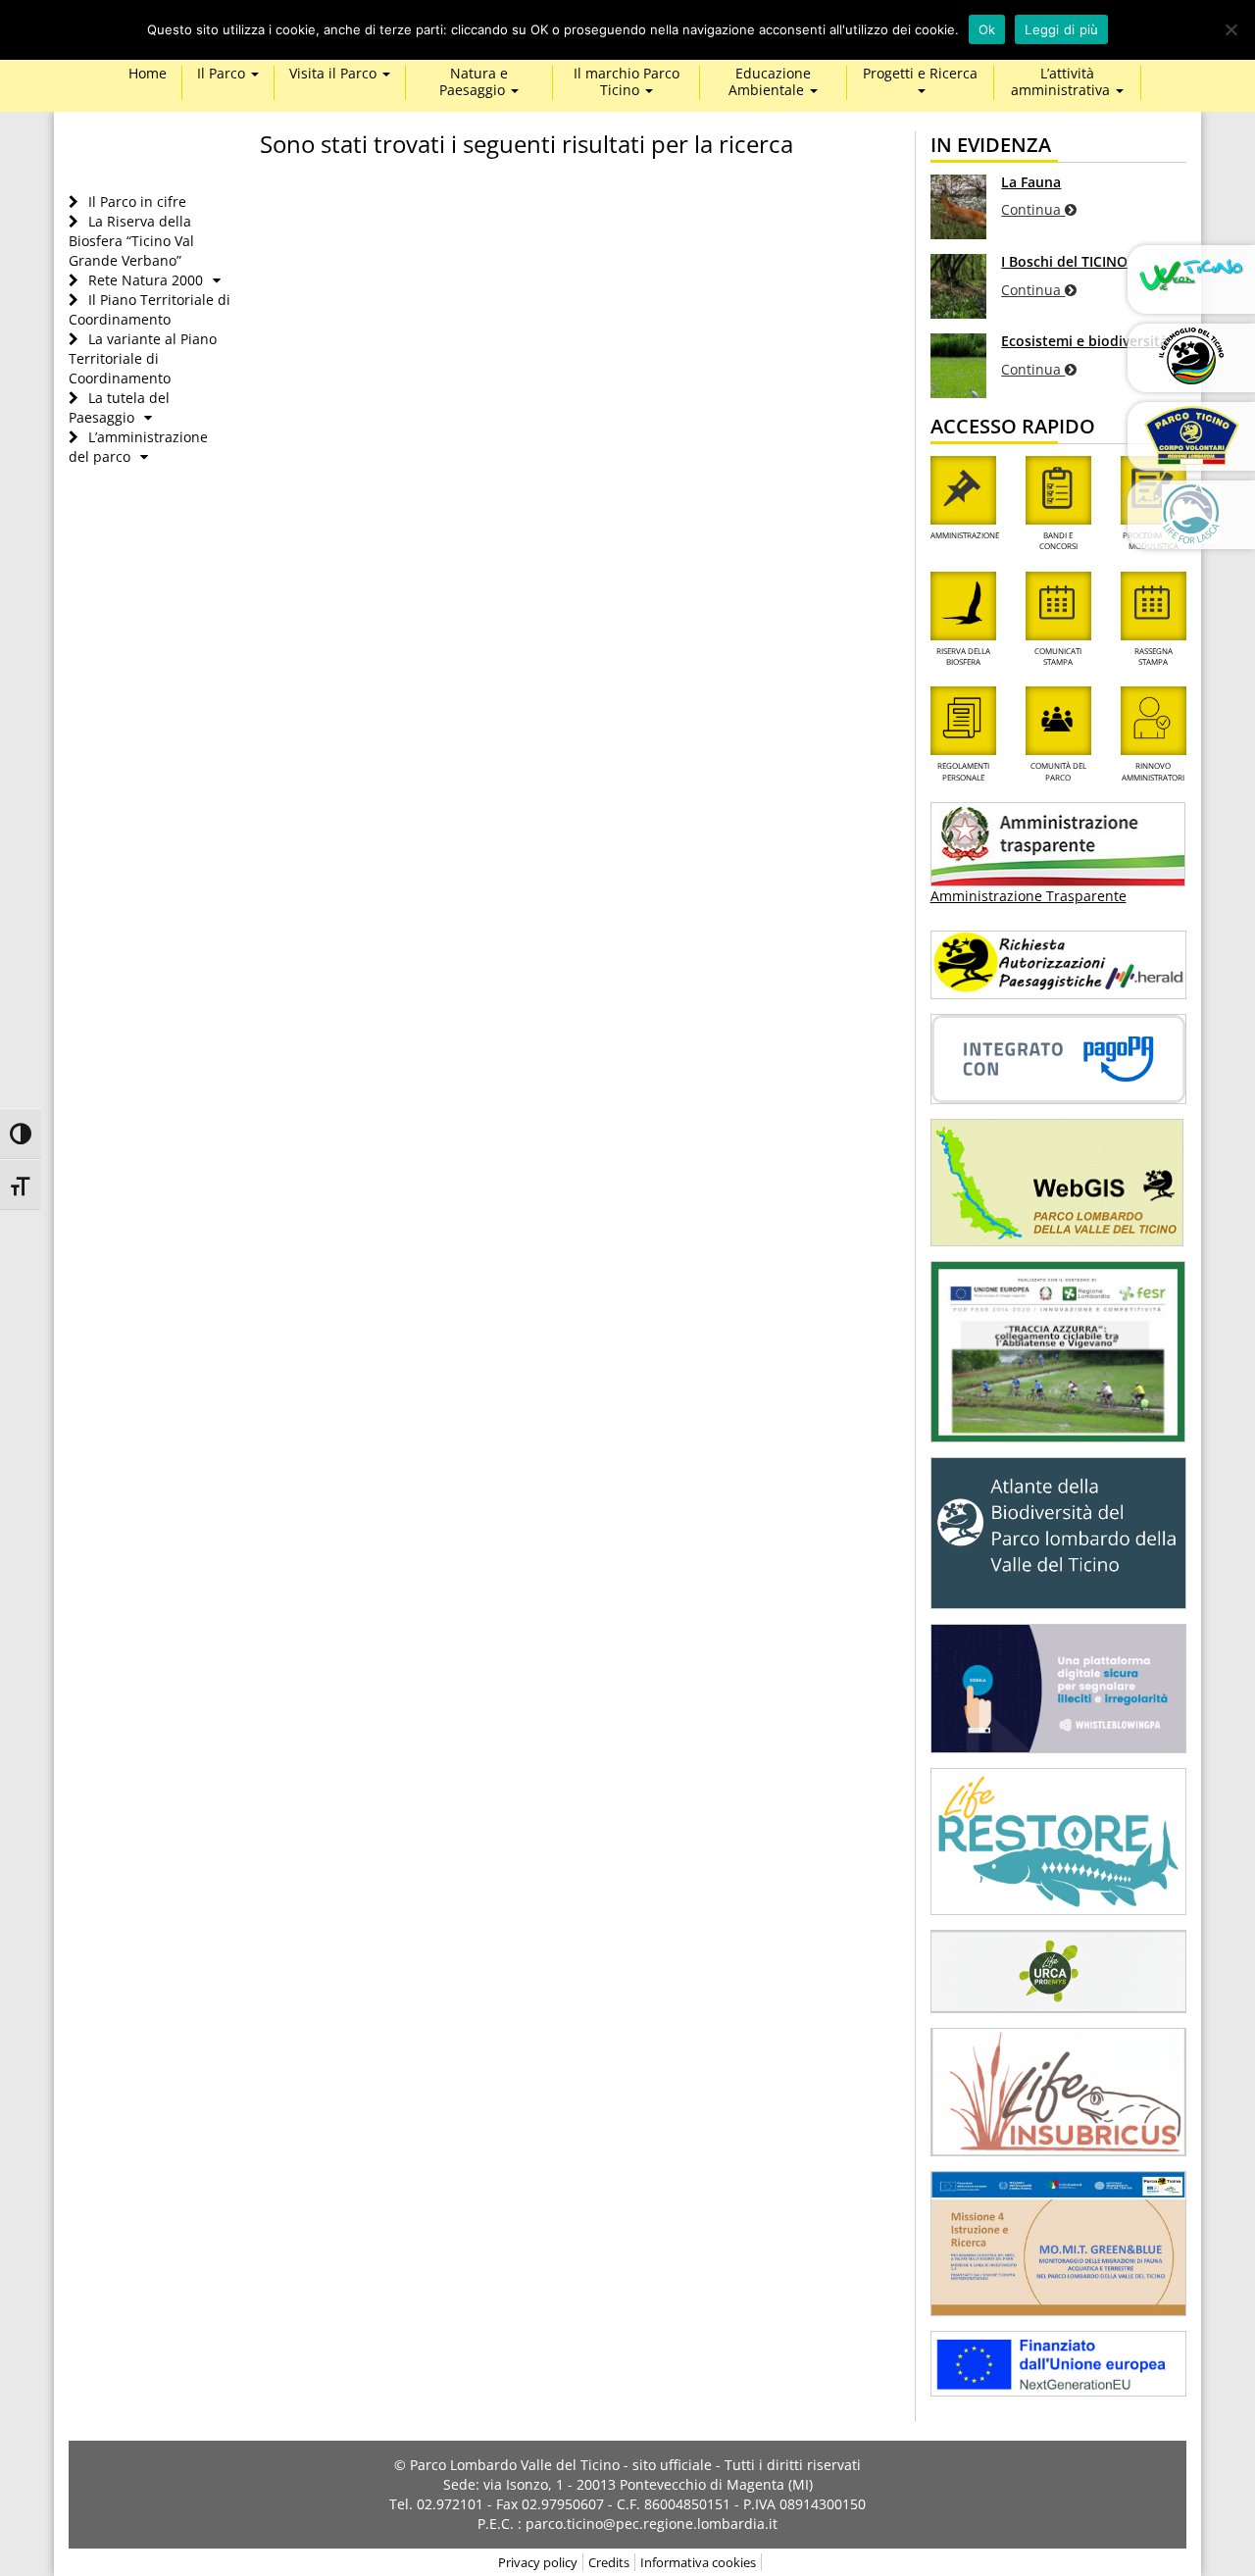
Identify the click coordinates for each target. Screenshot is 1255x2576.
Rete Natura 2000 (146, 280)
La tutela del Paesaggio (119, 407)
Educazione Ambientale (770, 82)
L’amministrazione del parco (138, 447)
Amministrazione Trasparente (1029, 896)
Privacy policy (538, 2562)
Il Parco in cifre (137, 202)
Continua (1033, 209)
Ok (987, 29)
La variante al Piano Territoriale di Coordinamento (143, 358)
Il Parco (223, 74)
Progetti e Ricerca (920, 74)
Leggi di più (1061, 29)
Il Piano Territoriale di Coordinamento (150, 309)
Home (148, 74)
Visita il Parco (335, 74)
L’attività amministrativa (1062, 82)
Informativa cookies (698, 2562)
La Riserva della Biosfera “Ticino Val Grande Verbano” (131, 241)
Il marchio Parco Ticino (627, 82)
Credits (609, 2562)
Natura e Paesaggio (474, 82)
